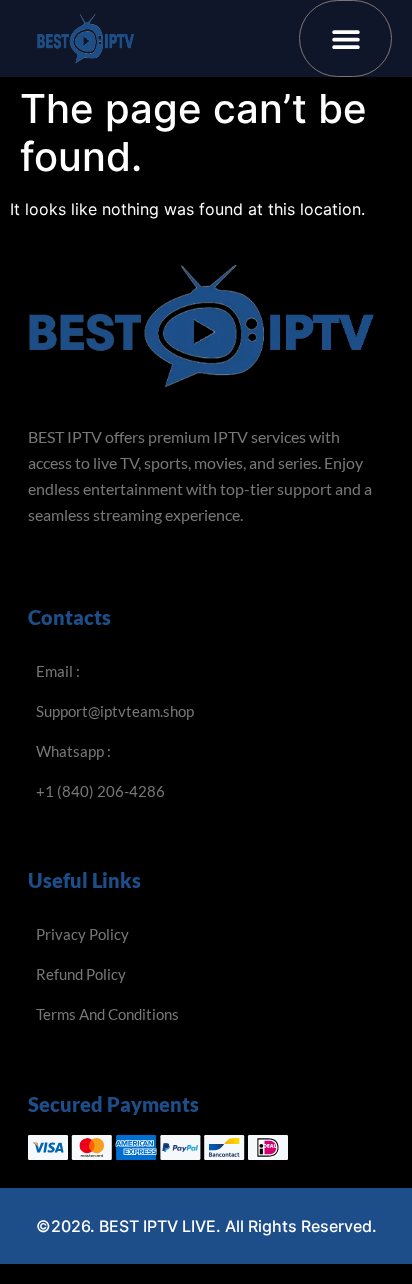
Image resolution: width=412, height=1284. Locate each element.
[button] (345, 38)
